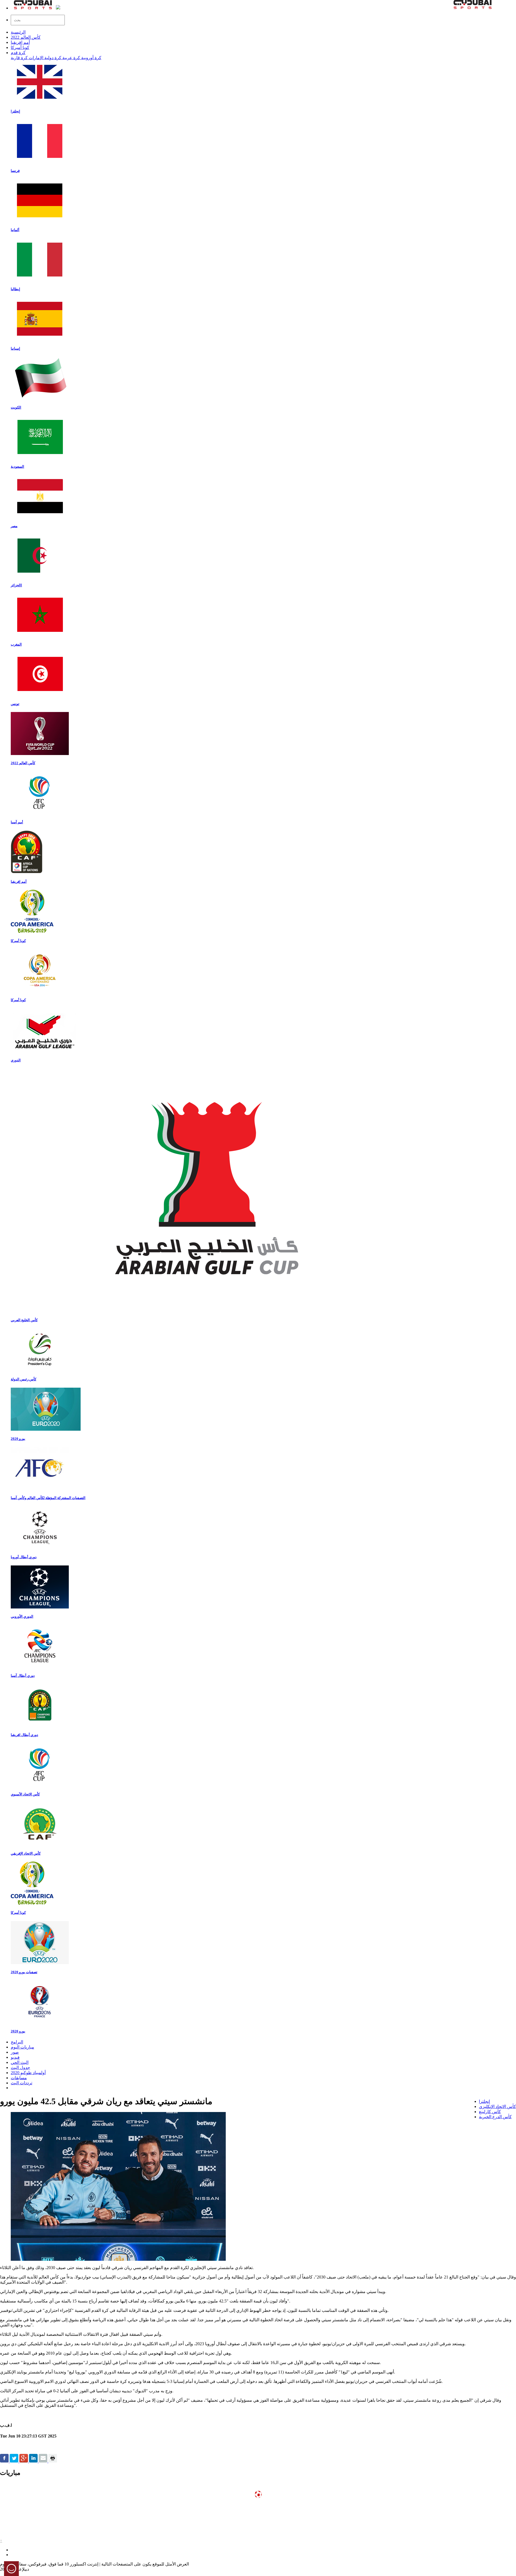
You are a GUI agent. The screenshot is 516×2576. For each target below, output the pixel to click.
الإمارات (35, 58)
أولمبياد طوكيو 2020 (28, 2073)
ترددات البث (21, 2083)
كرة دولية (52, 58)
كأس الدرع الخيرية (495, 2117)
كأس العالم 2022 (26, 37)
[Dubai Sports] (33, 8)
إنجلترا (484, 2101)
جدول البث (20, 2067)
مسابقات (19, 2078)
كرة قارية (19, 58)
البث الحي (20, 2062)
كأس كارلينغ (490, 2112)
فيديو (15, 2057)
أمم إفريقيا (20, 42)
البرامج (17, 2042)
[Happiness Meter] (11, 2572)
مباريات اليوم (22, 2047)
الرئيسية (18, 32)
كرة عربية (71, 58)
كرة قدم (18, 53)
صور (15, 2052)
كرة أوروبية (91, 58)
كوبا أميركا (20, 47)
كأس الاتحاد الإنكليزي (497, 2106)
